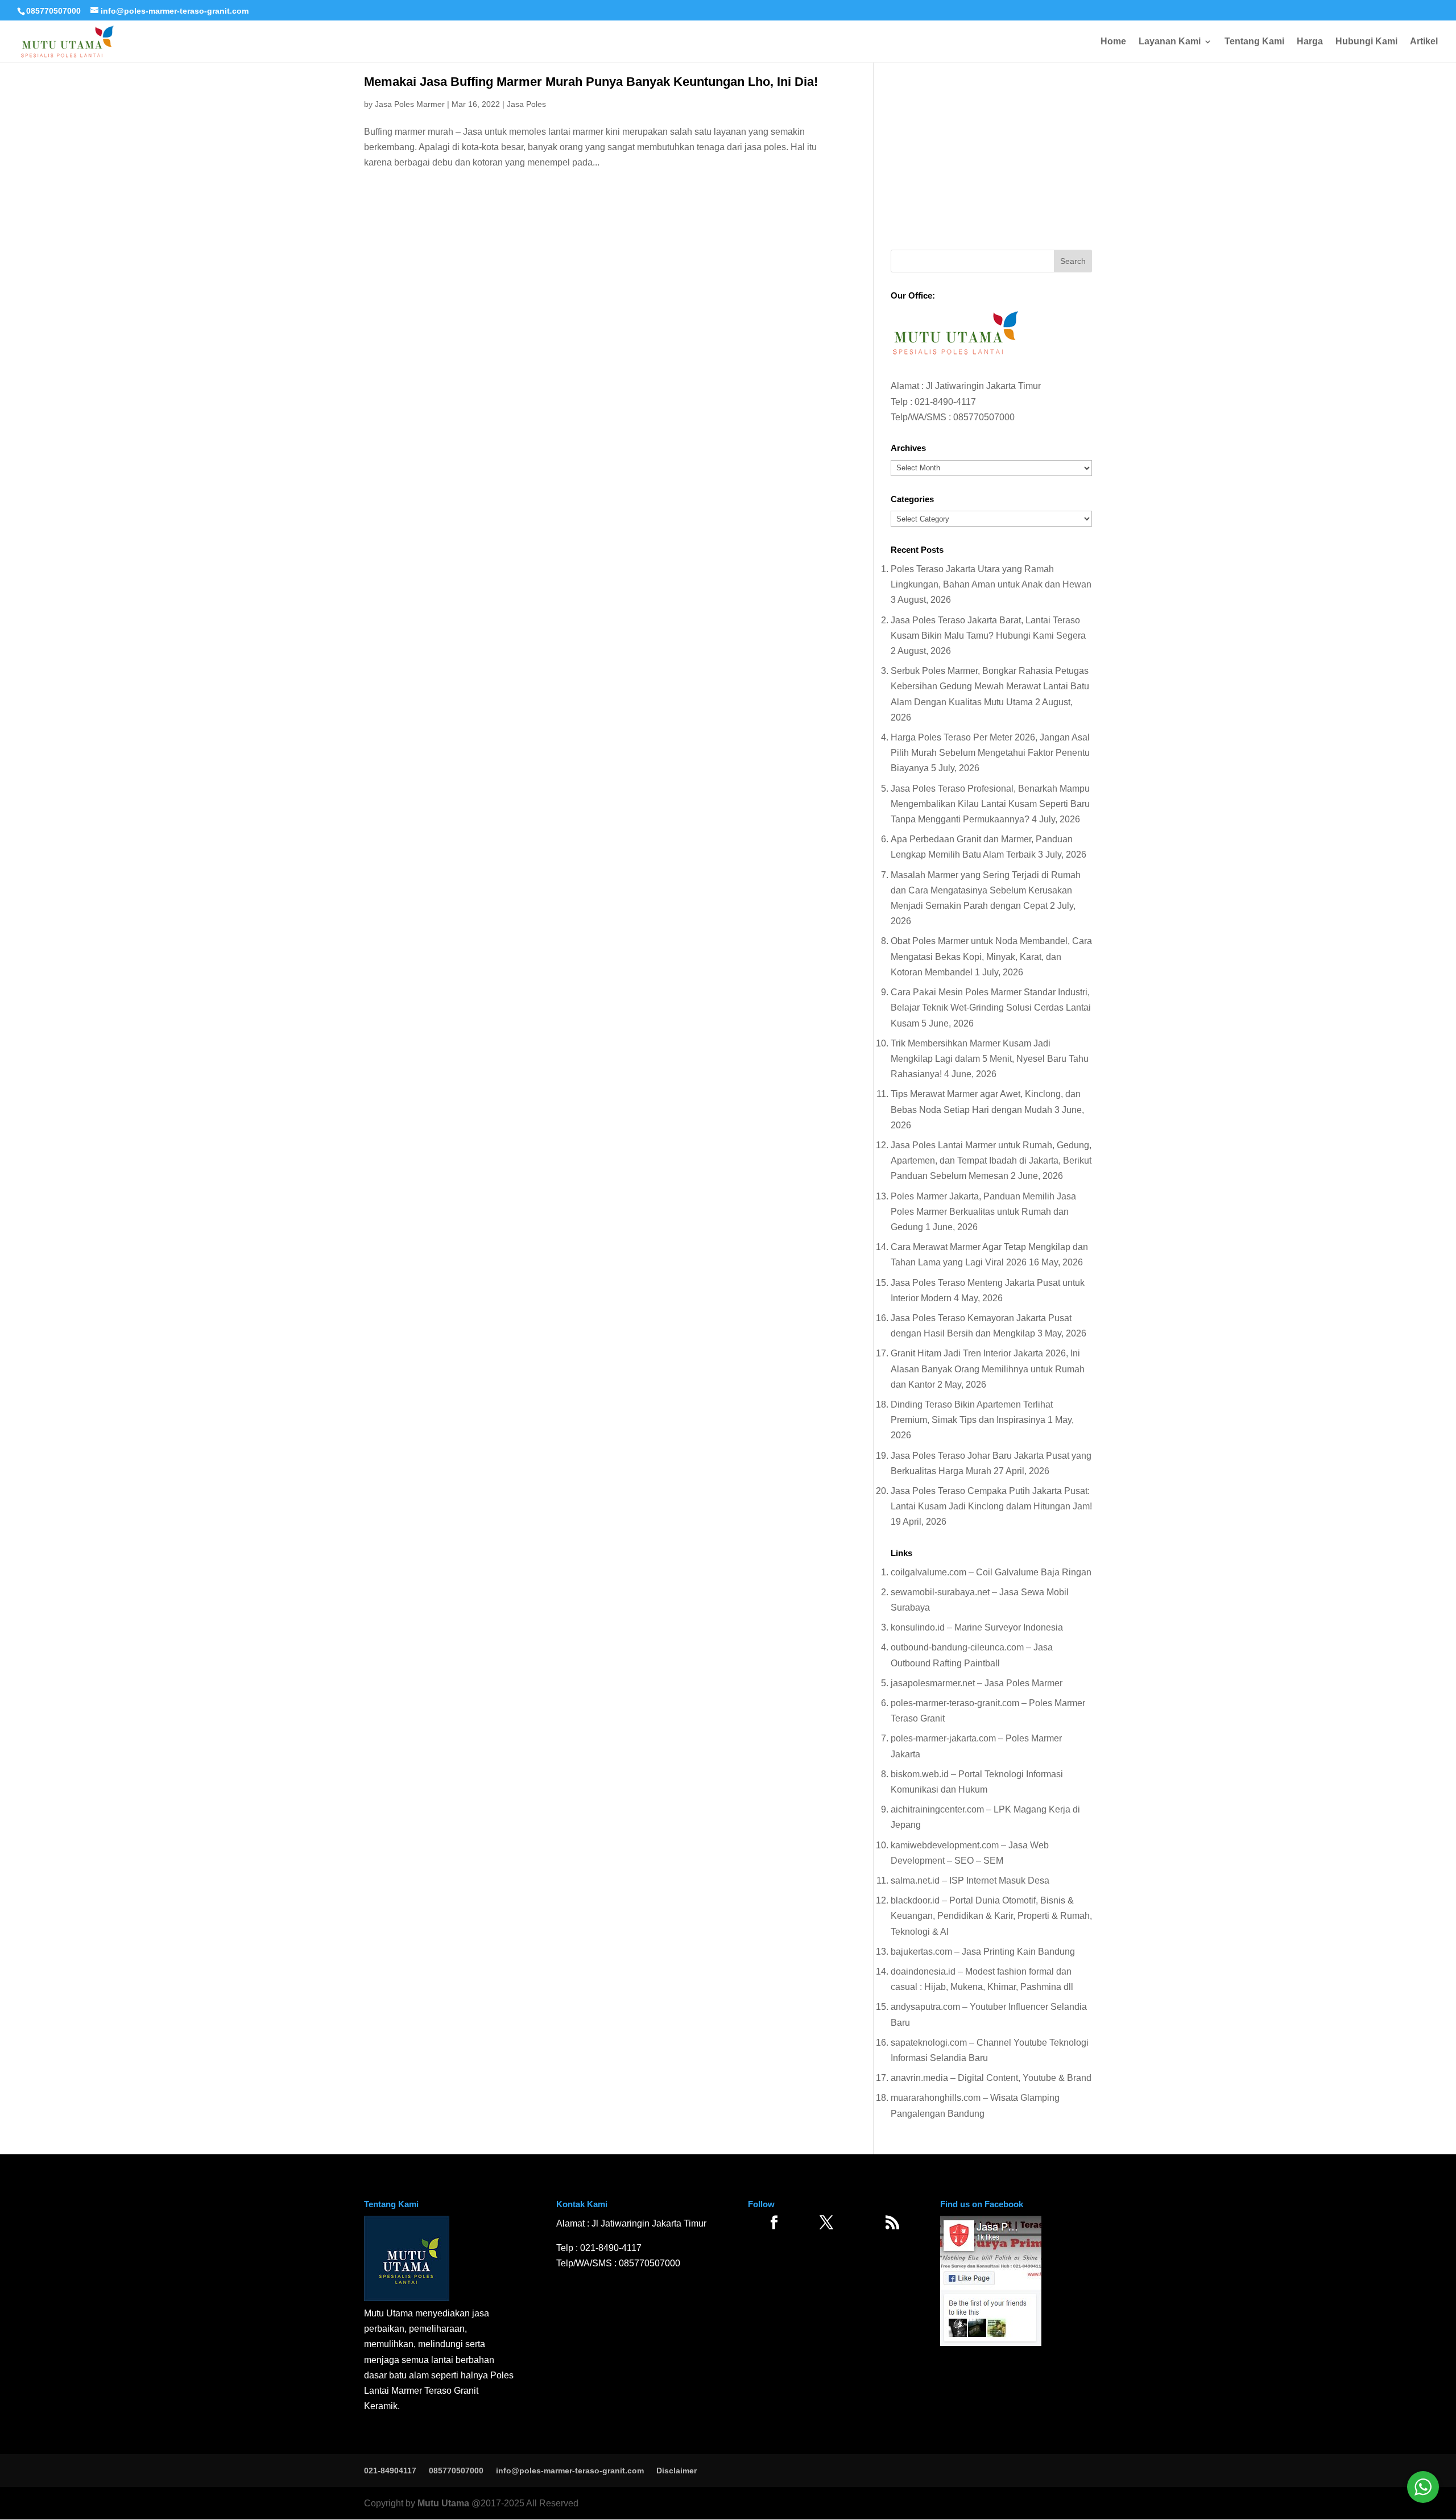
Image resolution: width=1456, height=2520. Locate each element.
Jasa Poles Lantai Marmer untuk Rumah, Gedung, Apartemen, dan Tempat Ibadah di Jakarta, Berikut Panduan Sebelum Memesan (991, 1160)
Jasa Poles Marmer (410, 104)
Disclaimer (677, 2471)
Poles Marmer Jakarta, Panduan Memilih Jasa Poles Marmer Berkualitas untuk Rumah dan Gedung (983, 1212)
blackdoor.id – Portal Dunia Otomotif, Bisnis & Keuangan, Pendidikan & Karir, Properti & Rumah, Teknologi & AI (991, 1916)
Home (1113, 42)
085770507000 (53, 11)
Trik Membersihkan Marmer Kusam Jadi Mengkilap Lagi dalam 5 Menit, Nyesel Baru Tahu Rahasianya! (990, 1059)
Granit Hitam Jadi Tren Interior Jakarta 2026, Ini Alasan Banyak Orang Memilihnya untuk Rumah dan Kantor (988, 1369)
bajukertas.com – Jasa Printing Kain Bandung (983, 1952)
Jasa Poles (526, 104)
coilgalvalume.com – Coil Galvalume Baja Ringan (991, 1572)
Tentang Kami (1254, 42)
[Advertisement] (991, 153)
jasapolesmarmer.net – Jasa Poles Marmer (977, 1683)
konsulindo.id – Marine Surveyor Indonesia (977, 1627)
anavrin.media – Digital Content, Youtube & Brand (991, 2078)
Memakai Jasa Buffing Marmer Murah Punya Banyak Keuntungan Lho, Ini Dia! (591, 82)
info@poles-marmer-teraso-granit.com (570, 2471)
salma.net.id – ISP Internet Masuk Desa (970, 1880)
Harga (1310, 42)
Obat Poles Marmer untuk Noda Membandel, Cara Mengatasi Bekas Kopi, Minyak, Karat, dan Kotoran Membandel (991, 956)
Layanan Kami (1170, 42)
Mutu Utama (443, 2503)
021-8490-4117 (945, 402)
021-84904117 (390, 2471)
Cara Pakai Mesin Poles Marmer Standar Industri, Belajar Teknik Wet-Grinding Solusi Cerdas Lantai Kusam (991, 1007)
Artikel (1424, 42)
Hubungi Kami (1366, 42)
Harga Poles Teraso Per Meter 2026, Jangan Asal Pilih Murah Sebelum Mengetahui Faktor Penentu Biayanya (990, 753)
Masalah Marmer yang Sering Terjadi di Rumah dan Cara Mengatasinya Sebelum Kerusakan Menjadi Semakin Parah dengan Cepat (986, 890)
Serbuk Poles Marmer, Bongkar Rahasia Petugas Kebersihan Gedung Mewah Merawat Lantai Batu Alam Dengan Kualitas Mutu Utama (990, 686)
